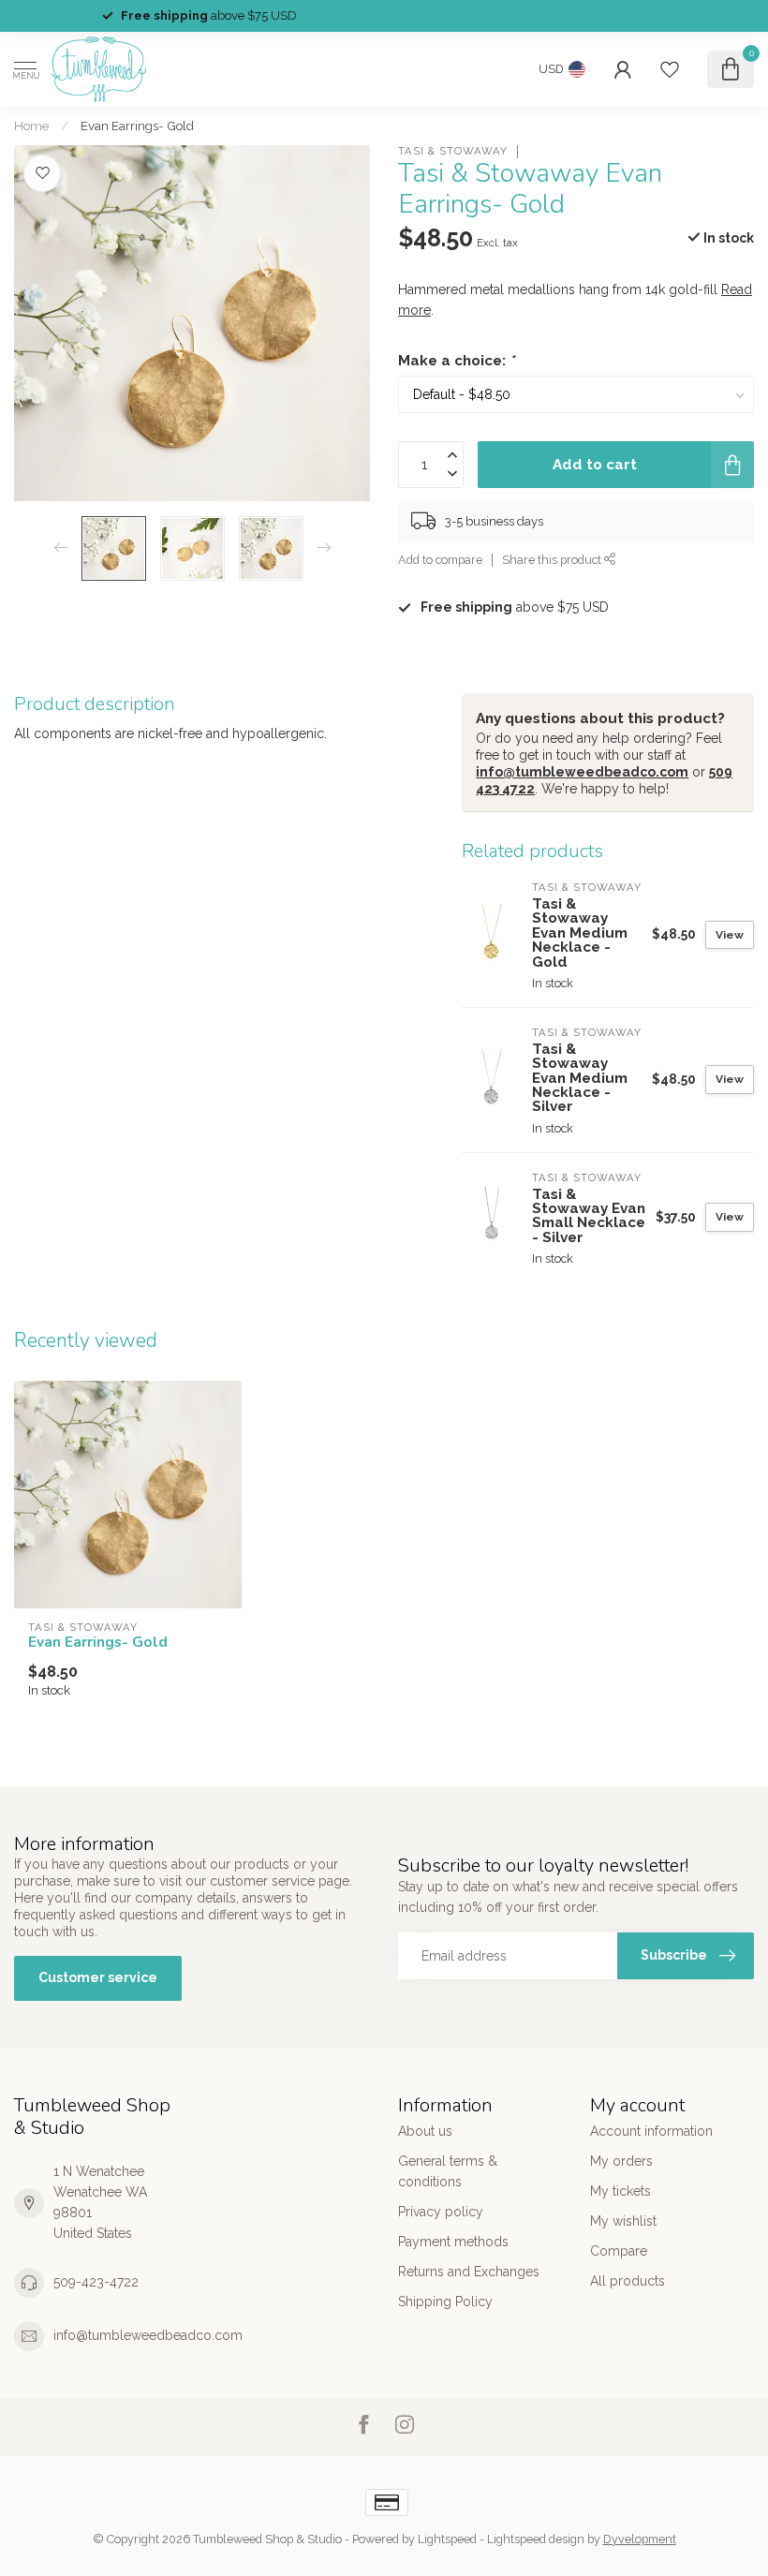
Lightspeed (447, 2539)
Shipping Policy (445, 2302)
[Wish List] (670, 69)
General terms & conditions (448, 2171)
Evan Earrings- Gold (137, 126)
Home (31, 126)
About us (425, 2131)
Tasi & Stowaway (453, 151)
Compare (619, 2251)
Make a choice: (456, 361)
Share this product (553, 560)
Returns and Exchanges (469, 2272)
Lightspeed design (536, 2539)
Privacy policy (441, 2212)
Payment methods (453, 2242)
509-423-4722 (96, 2282)
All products (628, 2281)
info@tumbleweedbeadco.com (582, 772)
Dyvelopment (640, 2539)
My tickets (620, 2191)
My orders (621, 2161)
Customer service (98, 1977)
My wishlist (623, 2221)
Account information (651, 2131)
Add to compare (440, 560)
